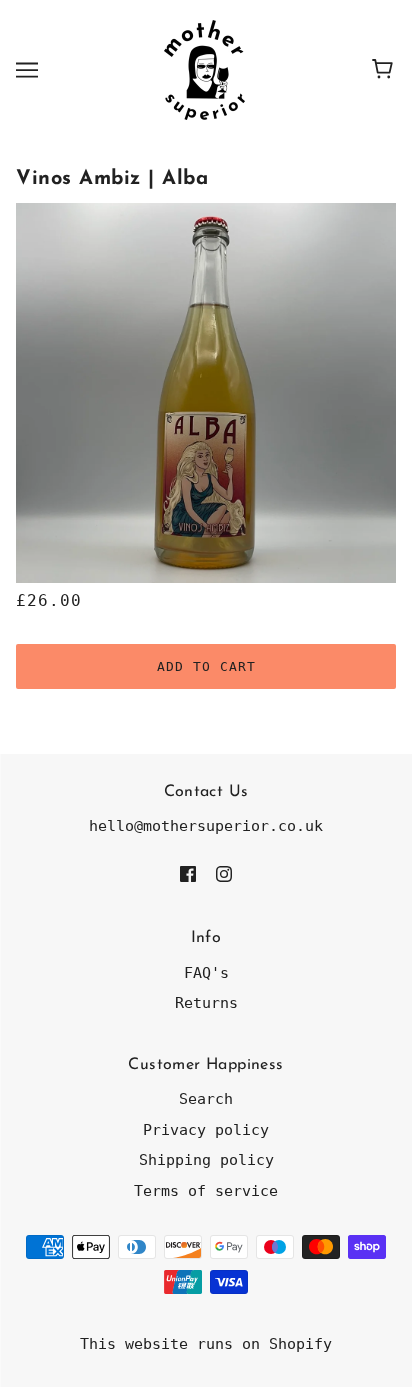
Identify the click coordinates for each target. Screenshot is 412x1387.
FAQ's (206, 973)
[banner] (204, 69)
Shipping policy (206, 1160)
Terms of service (206, 1191)
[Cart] (385, 70)
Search (206, 1099)
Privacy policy (206, 1130)
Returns (206, 1003)
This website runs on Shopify (206, 1344)
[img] (188, 873)
